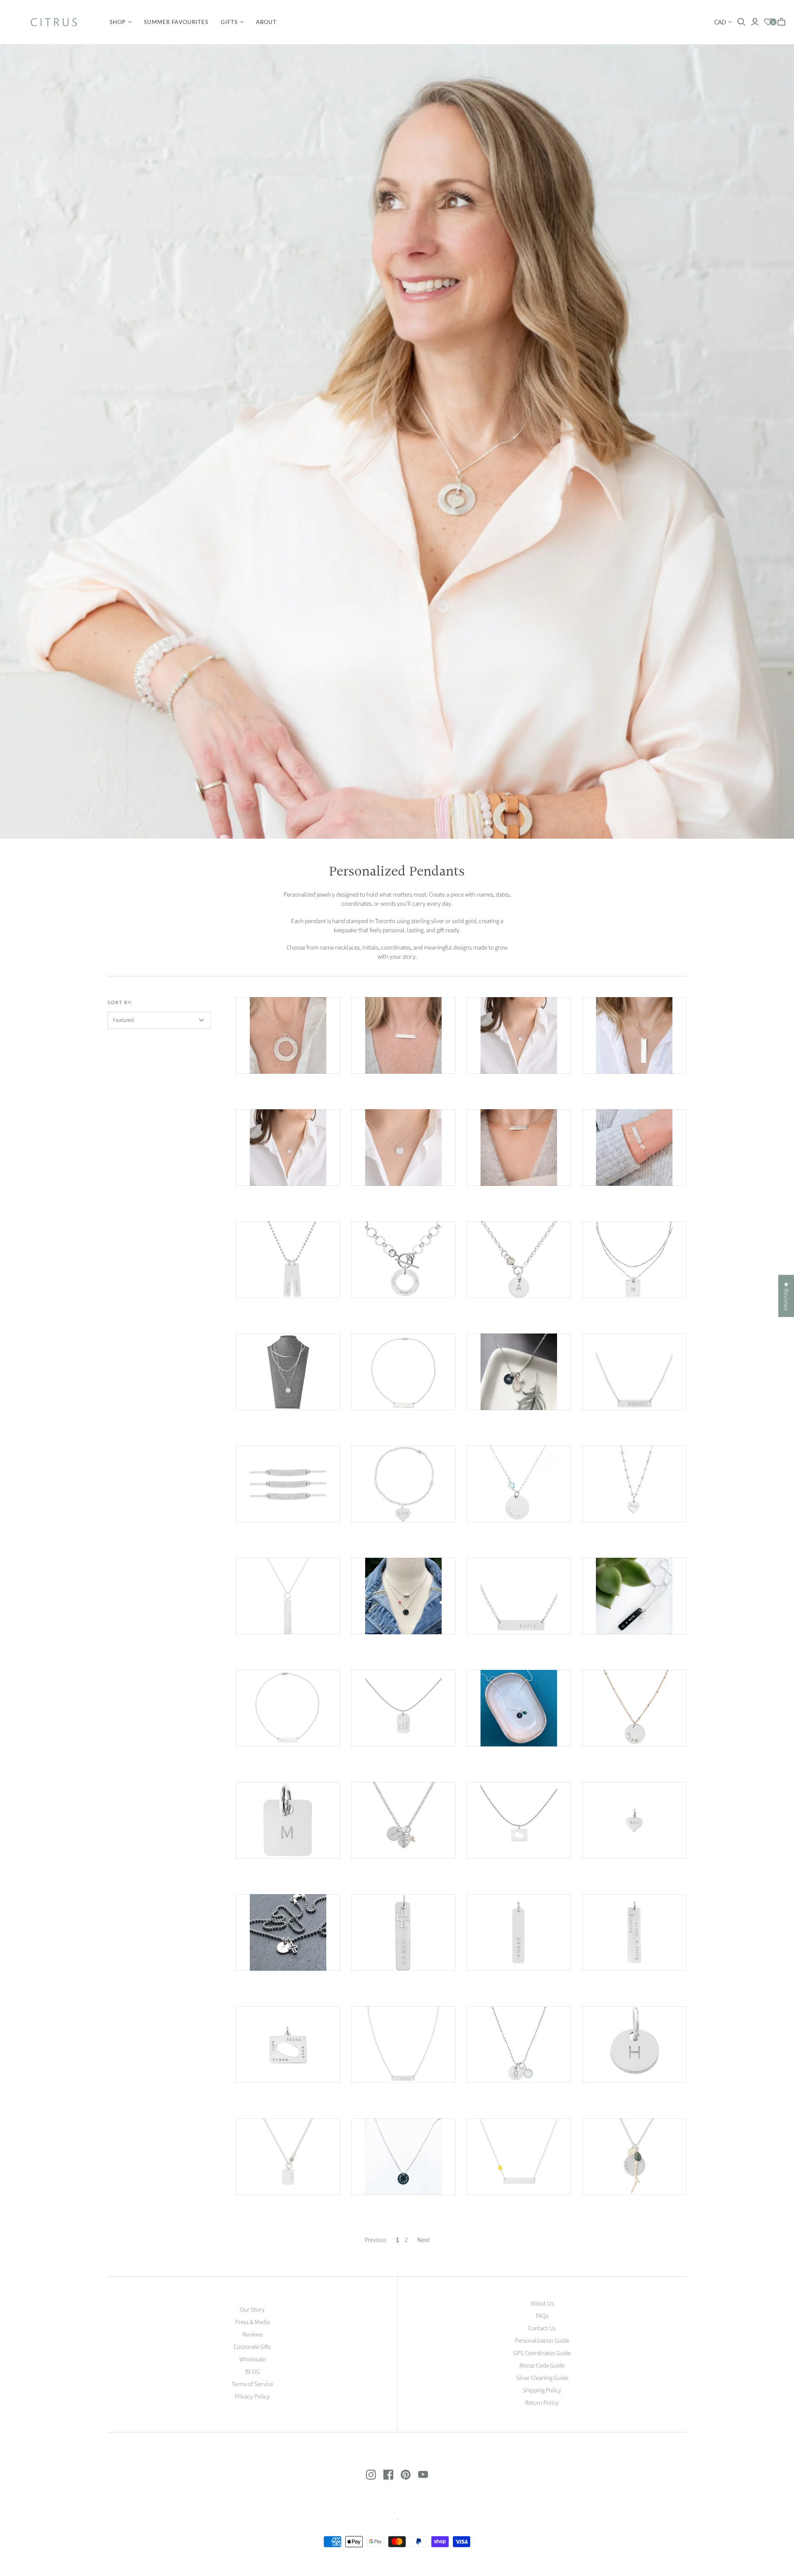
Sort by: (120, 1002)
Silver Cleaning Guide (542, 2378)
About (266, 22)
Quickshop (261, 1088)
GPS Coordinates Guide (542, 2353)
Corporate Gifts (252, 2347)
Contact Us (542, 2328)
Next (423, 2240)
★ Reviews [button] (786, 1296)
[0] (768, 22)
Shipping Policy (542, 2390)
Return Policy (542, 2403)
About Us (542, 2304)
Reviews (252, 2335)
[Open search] (741, 22)
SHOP (118, 22)
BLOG (252, 2372)
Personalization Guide (542, 2341)
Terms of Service (252, 2384)
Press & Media (252, 2322)
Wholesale (252, 2359)
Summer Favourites (176, 22)
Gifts (229, 22)
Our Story (252, 2310)
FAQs (542, 2316)
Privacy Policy (252, 2397)
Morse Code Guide (542, 2366)
